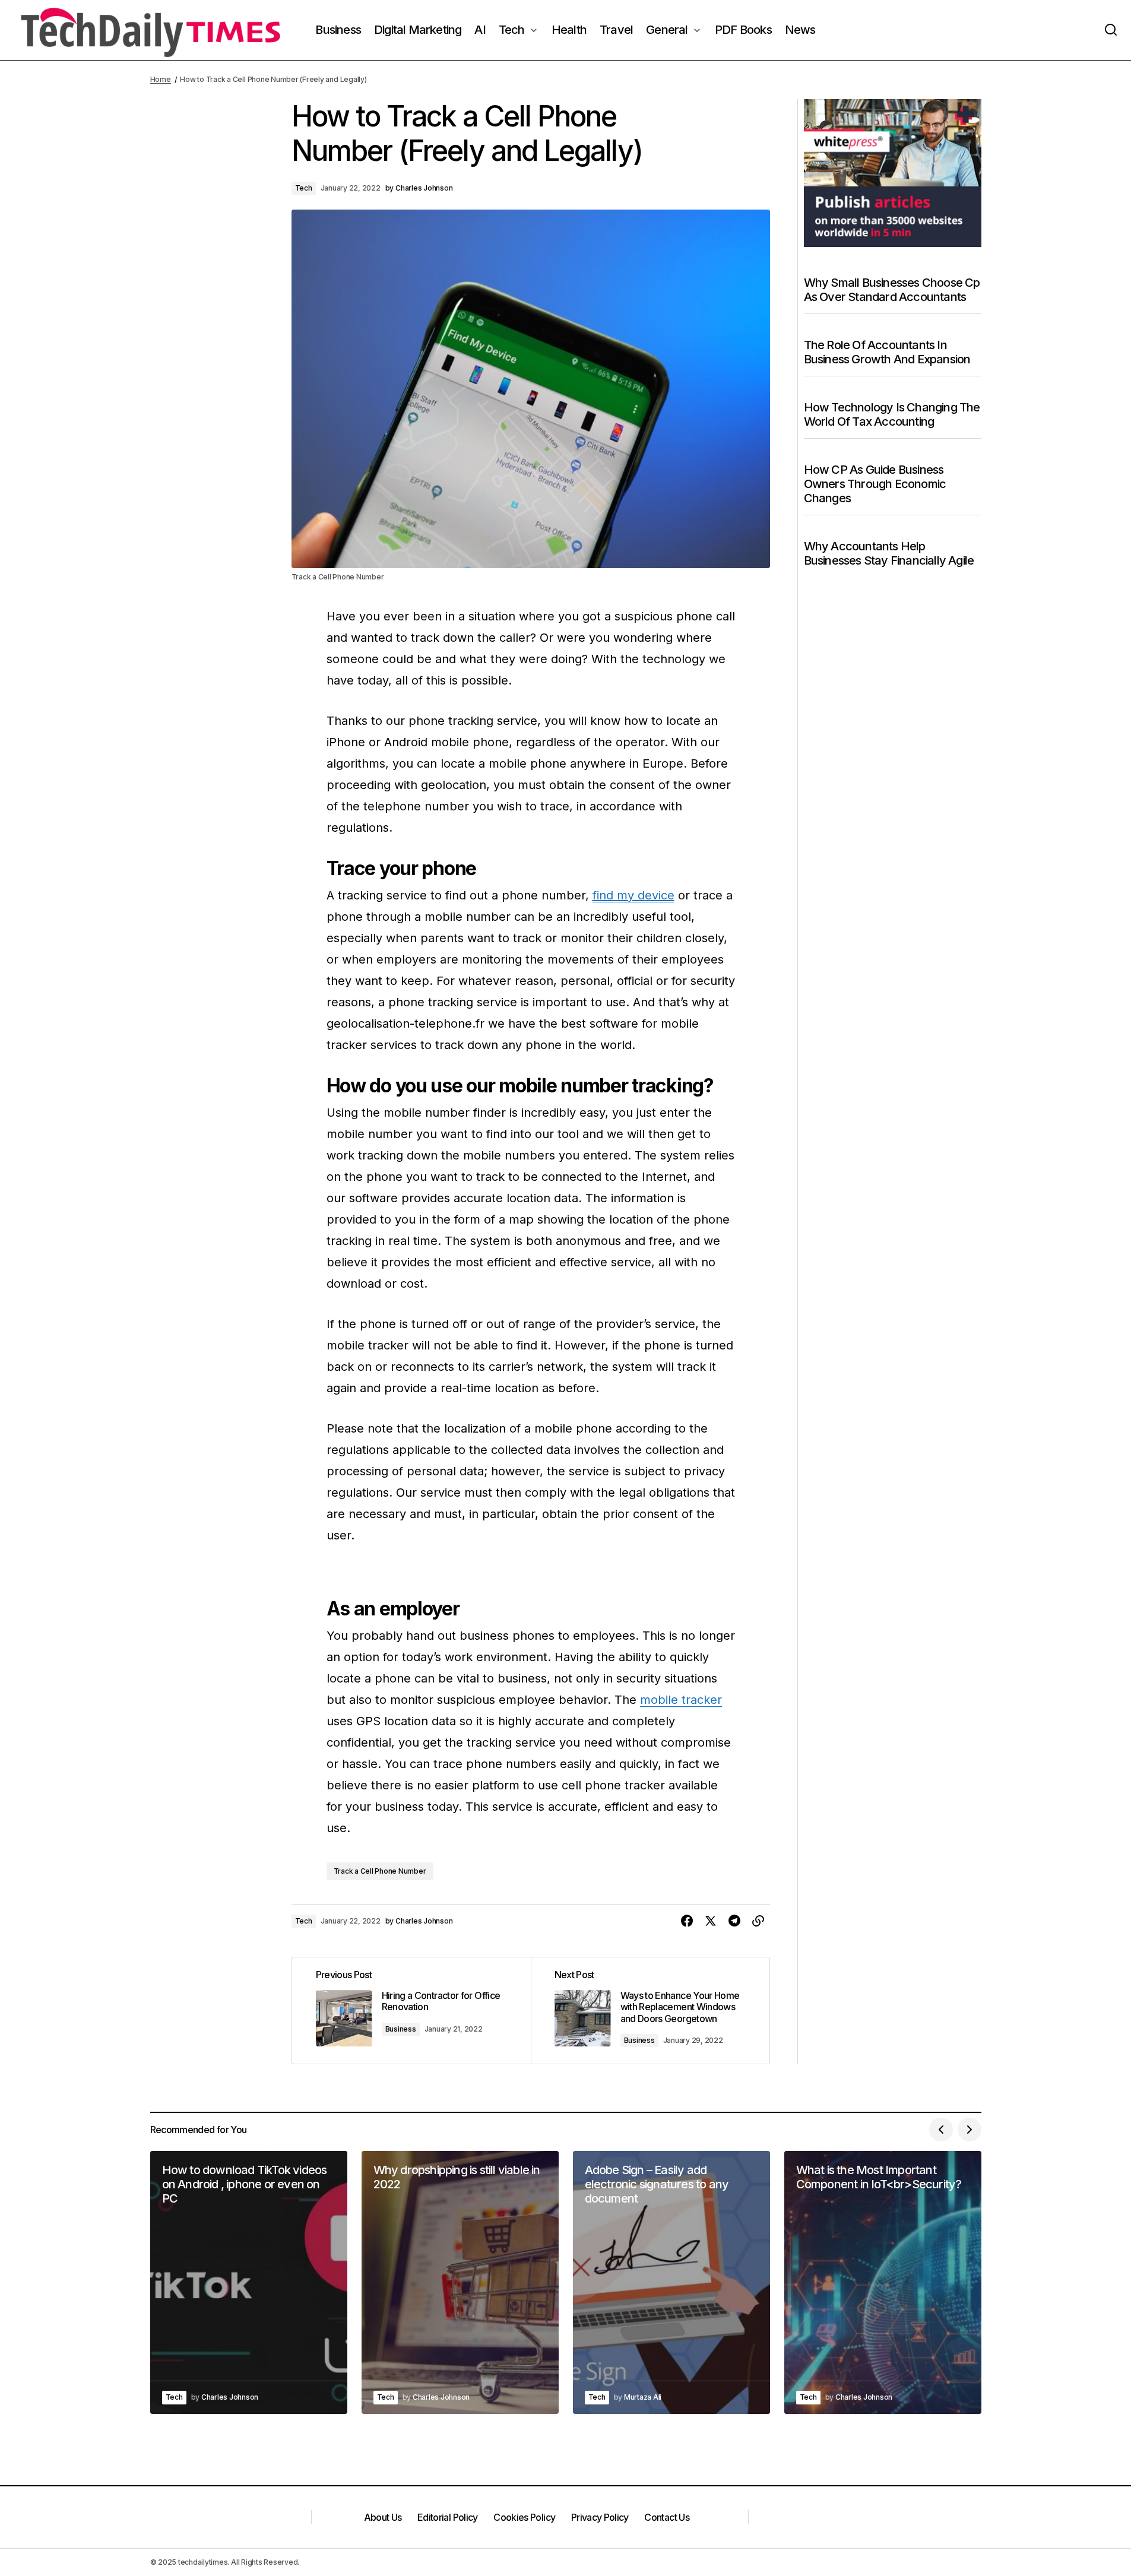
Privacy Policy (600, 2517)
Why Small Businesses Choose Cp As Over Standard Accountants (892, 290)
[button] (1111, 30)
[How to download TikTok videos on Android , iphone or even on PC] (249, 2282)
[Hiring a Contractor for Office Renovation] (411, 2011)
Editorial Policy (448, 2517)
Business (401, 2029)
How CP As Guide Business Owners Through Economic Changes (875, 484)
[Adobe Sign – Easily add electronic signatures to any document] (671, 2282)
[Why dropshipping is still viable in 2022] (460, 2282)
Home (161, 79)
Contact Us (667, 2517)
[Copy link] (758, 1921)
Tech (304, 188)
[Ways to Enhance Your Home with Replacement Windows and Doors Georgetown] (650, 2011)
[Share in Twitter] (711, 1921)
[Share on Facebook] (687, 1921)
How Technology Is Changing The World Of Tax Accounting (892, 414)
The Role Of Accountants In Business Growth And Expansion (887, 352)
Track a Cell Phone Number (380, 1871)
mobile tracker (681, 1700)
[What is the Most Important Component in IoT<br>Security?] (883, 2282)
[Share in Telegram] (734, 1921)
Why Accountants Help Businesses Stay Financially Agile (889, 553)
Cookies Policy (524, 2517)
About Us (383, 2517)
